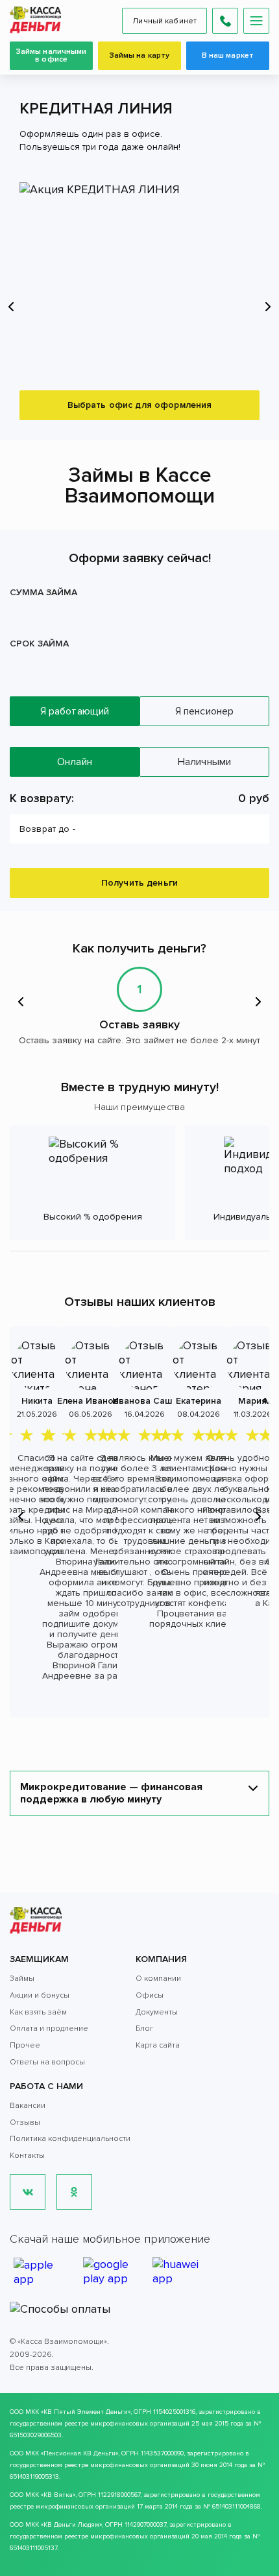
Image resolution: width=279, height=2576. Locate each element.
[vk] (28, 2192)
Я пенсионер (205, 711)
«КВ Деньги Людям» (71, 2525)
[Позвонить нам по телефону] (225, 21)
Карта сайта (158, 2045)
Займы (22, 1979)
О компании (158, 1979)
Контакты (27, 2156)
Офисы (150, 1995)
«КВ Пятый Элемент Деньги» (86, 2412)
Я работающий (75, 711)
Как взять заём (38, 2012)
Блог (144, 2028)
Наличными (204, 762)
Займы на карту (140, 55)
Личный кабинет (164, 21)
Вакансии (28, 2106)
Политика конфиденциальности (70, 2139)
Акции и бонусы (40, 1995)
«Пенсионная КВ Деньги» (79, 2453)
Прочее (25, 2045)
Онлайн (75, 762)
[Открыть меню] (256, 21)
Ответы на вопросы (47, 2062)
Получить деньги (139, 883)
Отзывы (25, 2122)
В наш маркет (228, 55)
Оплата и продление (49, 2028)
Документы (157, 2012)
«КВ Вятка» (58, 2495)
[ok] (74, 2192)
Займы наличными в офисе (52, 55)
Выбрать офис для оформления (140, 405)
